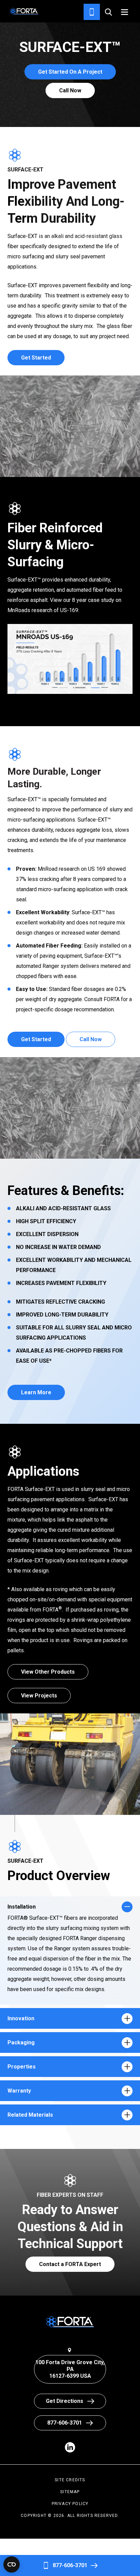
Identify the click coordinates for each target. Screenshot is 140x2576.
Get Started (36, 358)
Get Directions (65, 2401)
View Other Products (48, 1672)
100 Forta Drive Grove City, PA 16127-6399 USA (70, 2369)
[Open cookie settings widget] (12, 2564)
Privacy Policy (70, 2504)
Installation (22, 1907)
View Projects (39, 1696)
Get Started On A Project (70, 72)
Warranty (19, 2091)
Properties (22, 2067)
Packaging (21, 2043)
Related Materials (30, 2115)
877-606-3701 (70, 2565)
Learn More (36, 1392)
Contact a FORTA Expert (70, 2264)
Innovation (21, 2018)
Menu (125, 12)
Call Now (70, 90)
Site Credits (70, 2480)
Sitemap (70, 2492)
